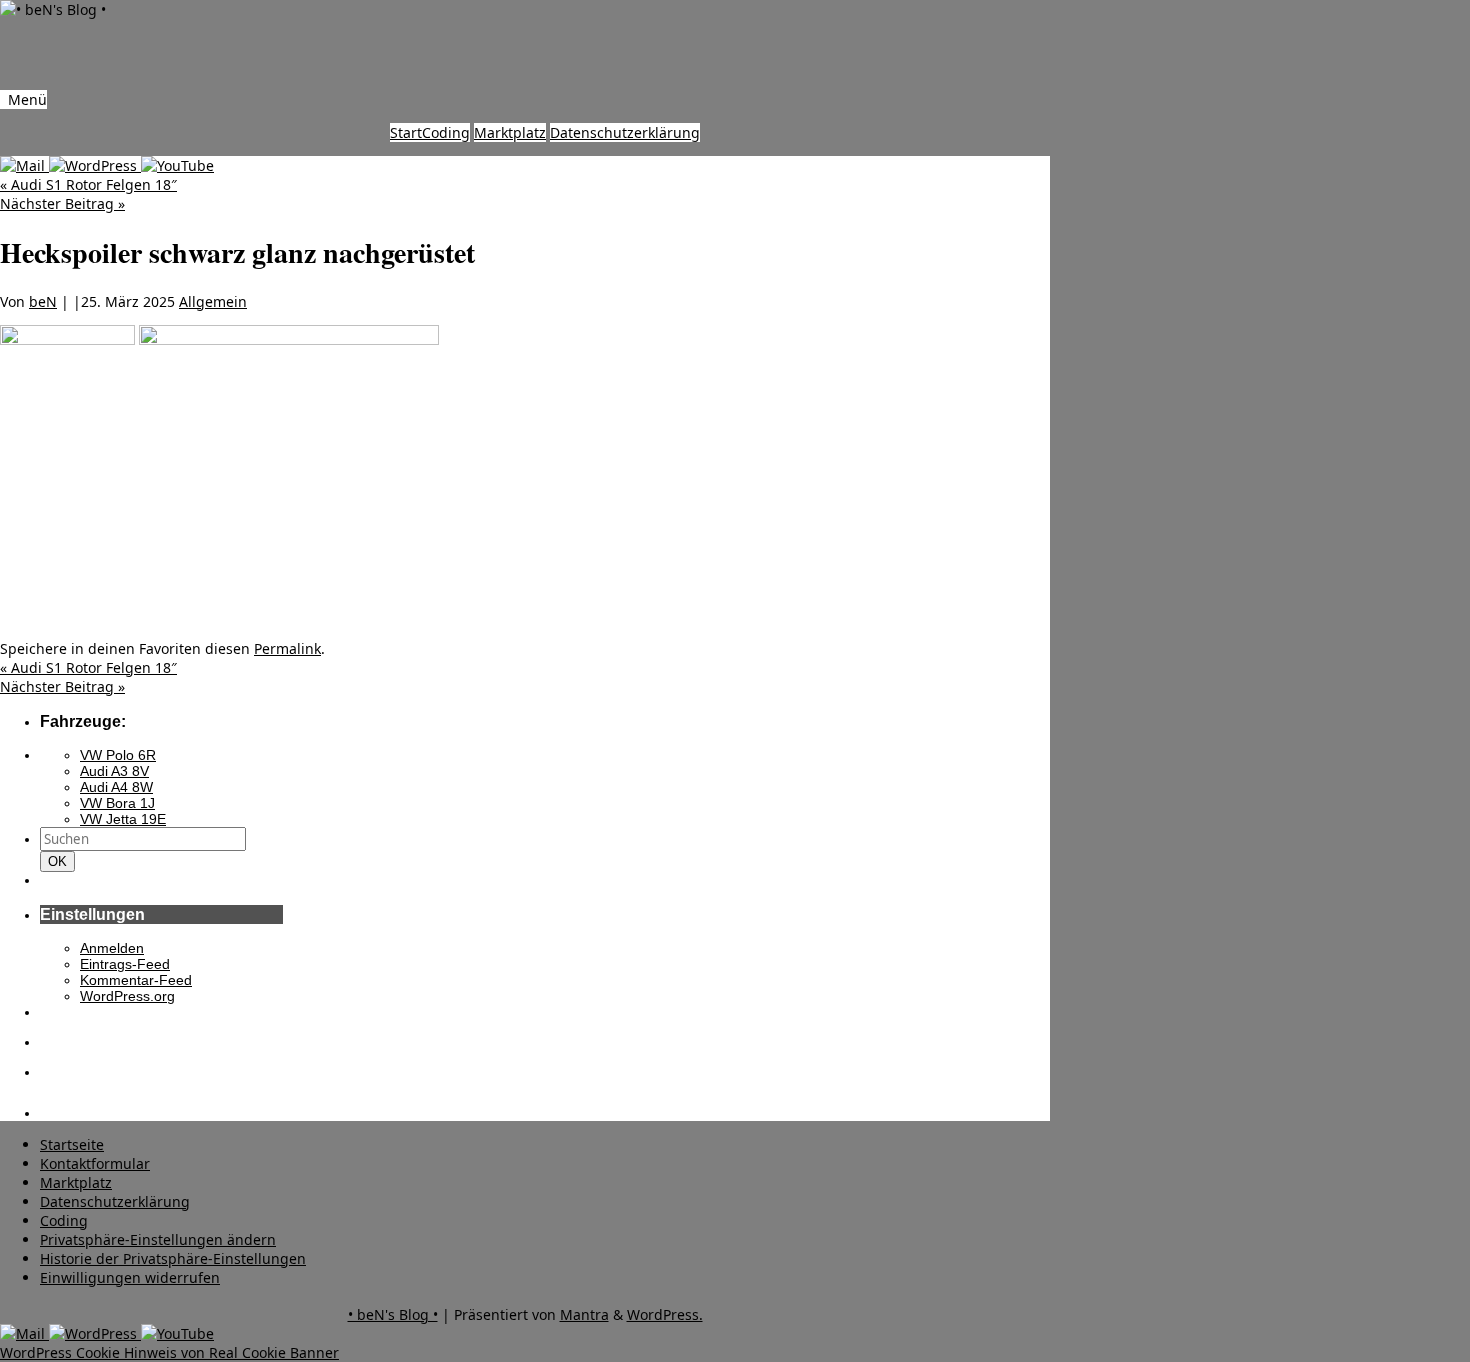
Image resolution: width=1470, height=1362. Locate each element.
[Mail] (24, 165)
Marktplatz (510, 132)
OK (61, 861)
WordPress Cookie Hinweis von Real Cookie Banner (169, 1352)
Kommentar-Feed (136, 980)
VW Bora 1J (117, 803)
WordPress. (665, 1314)
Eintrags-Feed (125, 964)
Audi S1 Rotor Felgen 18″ (88, 184)
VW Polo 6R (118, 755)
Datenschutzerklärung (625, 132)
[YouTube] (177, 165)
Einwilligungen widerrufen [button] (130, 1277)
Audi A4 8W (116, 787)
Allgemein (213, 301)
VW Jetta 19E (123, 819)
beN (43, 301)
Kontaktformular (95, 1163)
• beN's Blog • (393, 1314)
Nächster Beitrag (62, 203)
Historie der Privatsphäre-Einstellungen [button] (173, 1258)
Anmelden (112, 948)
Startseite (72, 1144)
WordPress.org (127, 996)
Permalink (287, 648)
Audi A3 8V (114, 771)
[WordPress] (95, 165)
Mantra (584, 1314)
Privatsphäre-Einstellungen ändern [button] (158, 1239)
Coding (446, 132)
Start (406, 132)
